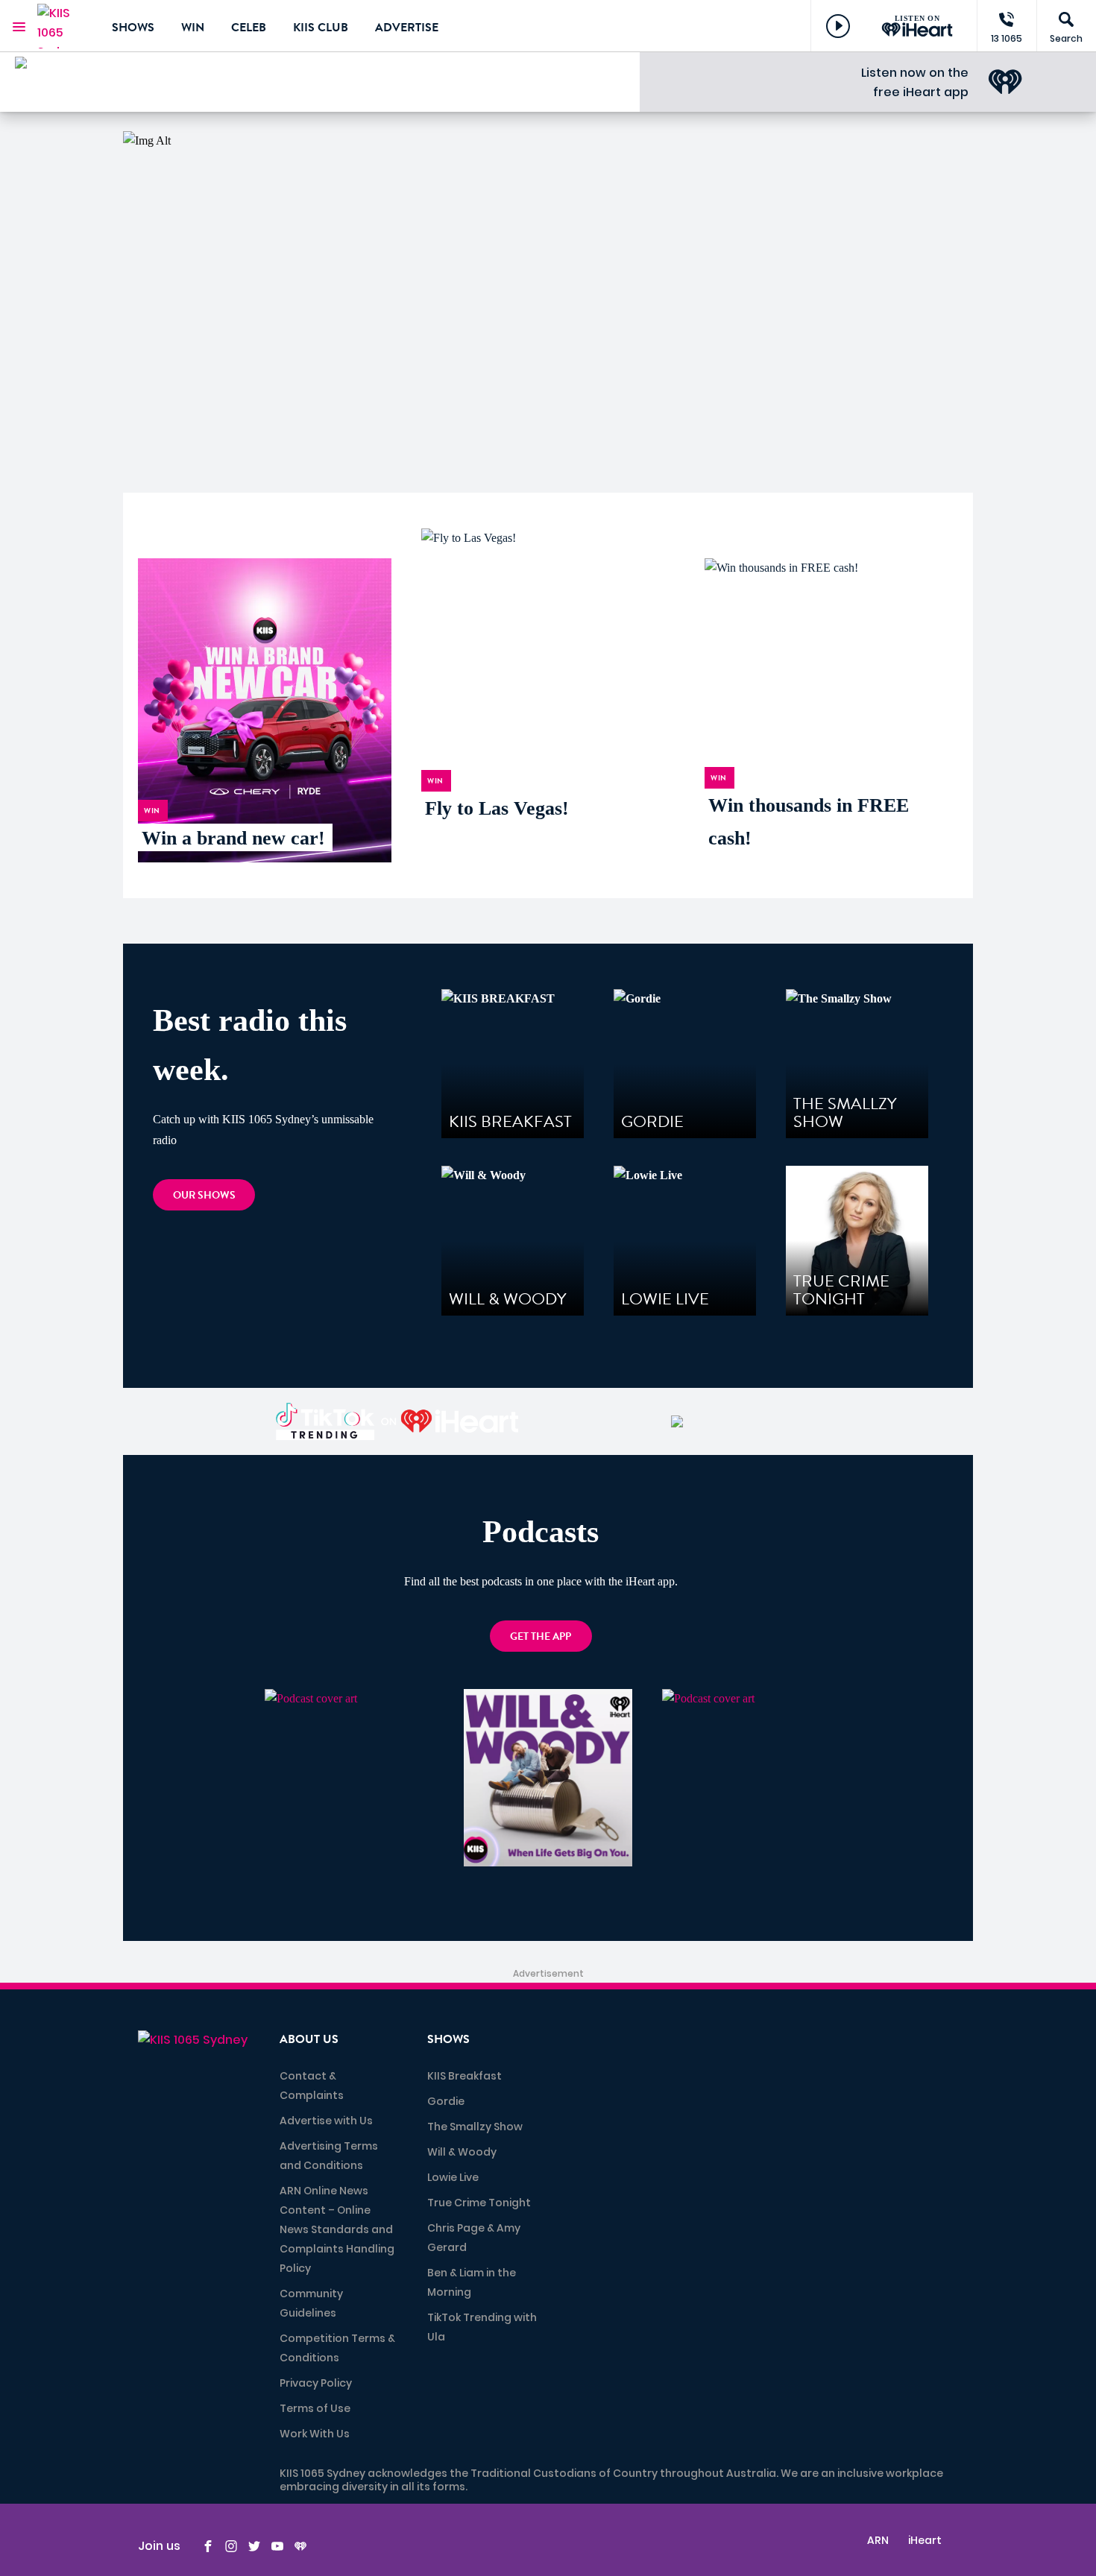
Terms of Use (315, 2408)
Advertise (407, 28)
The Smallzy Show (475, 2127)
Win (193, 28)
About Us (309, 2039)
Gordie (446, 2101)
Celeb (249, 28)
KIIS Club (321, 28)
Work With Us (315, 2434)
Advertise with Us (326, 2121)
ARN (878, 2540)
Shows (133, 28)
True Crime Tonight (479, 2203)
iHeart (925, 2540)
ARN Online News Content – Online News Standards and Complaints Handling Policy (337, 2229)
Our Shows (204, 1195)
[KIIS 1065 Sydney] (63, 26)
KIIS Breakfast (464, 2076)
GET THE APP (541, 1636)
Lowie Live (453, 2177)
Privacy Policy (316, 2383)
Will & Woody (462, 2152)
